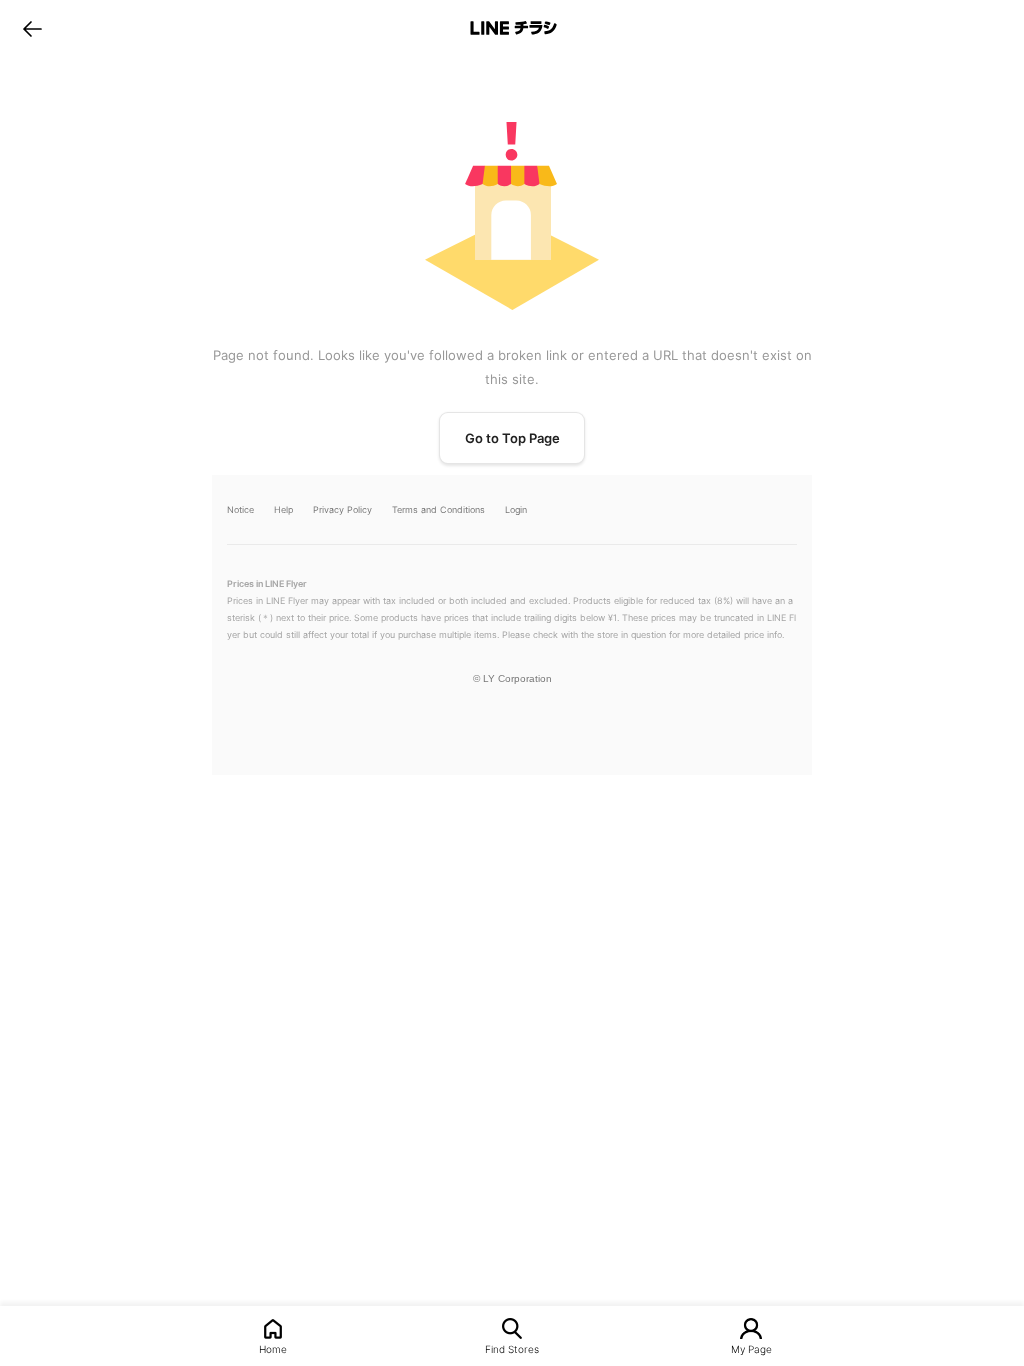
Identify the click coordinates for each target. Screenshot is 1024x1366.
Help (283, 509)
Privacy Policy (342, 509)
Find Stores (512, 1348)
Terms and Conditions (438, 509)
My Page (751, 1348)
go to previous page (32, 28)
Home (273, 1348)
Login (516, 509)
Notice (240, 509)
